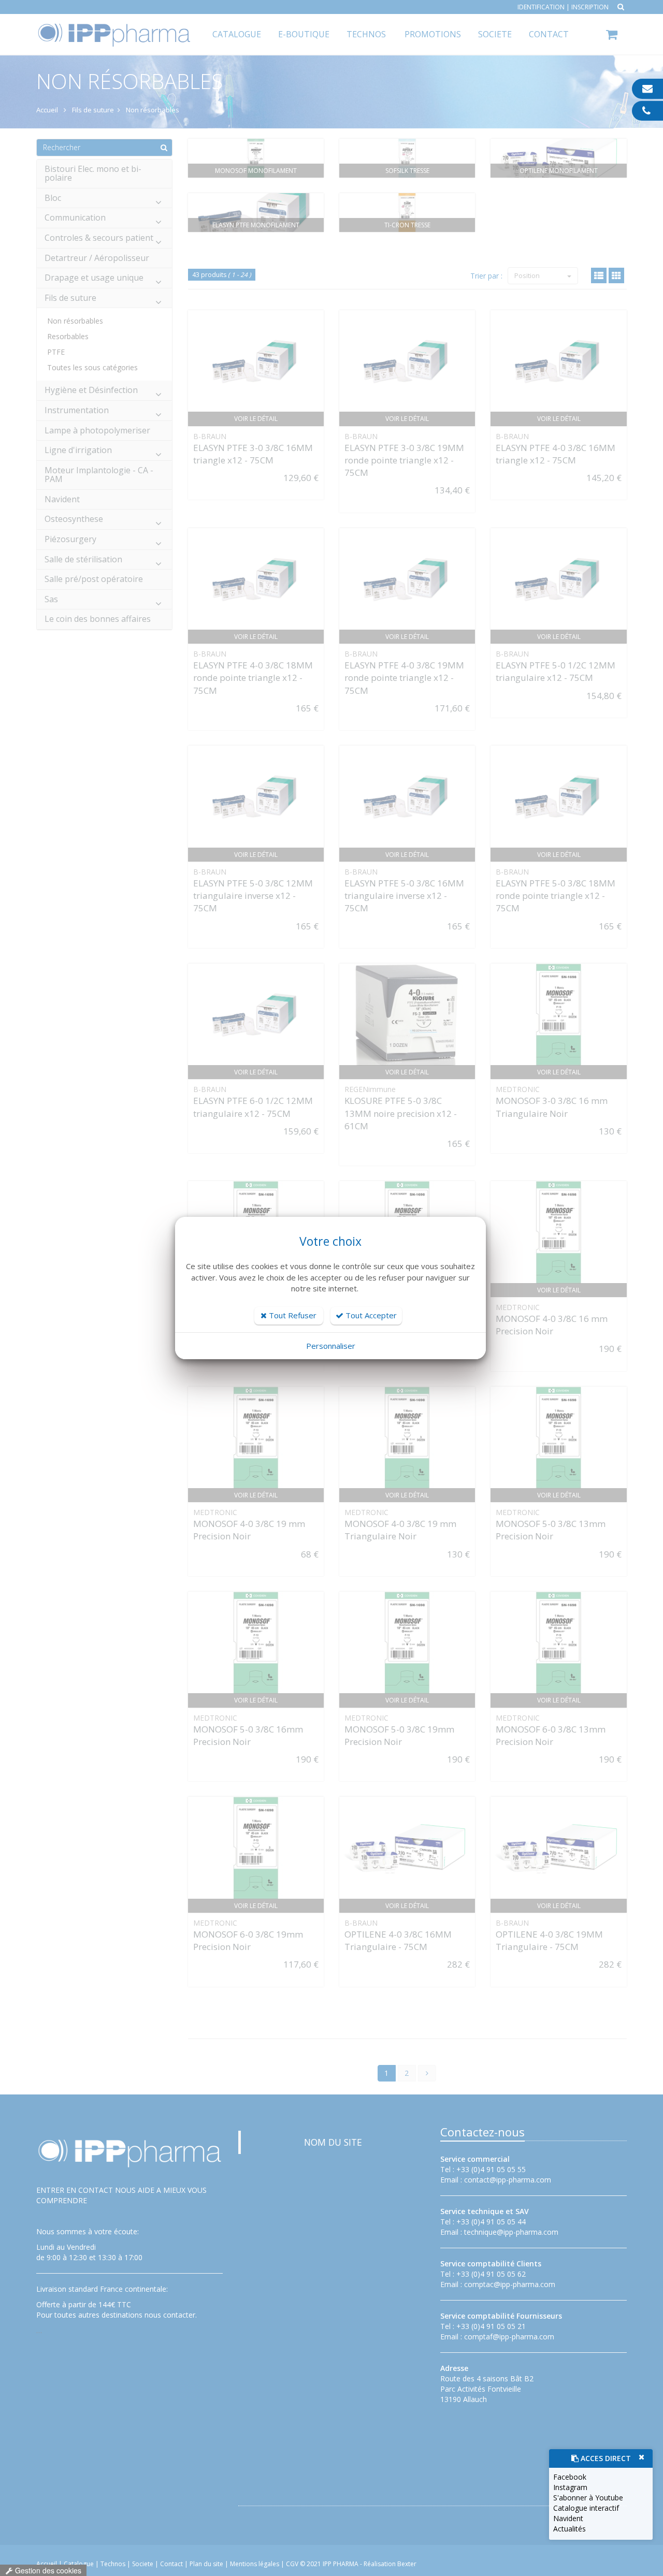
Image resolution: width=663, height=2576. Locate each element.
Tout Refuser (292, 1315)
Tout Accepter (370, 1315)
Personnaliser (331, 1346)
